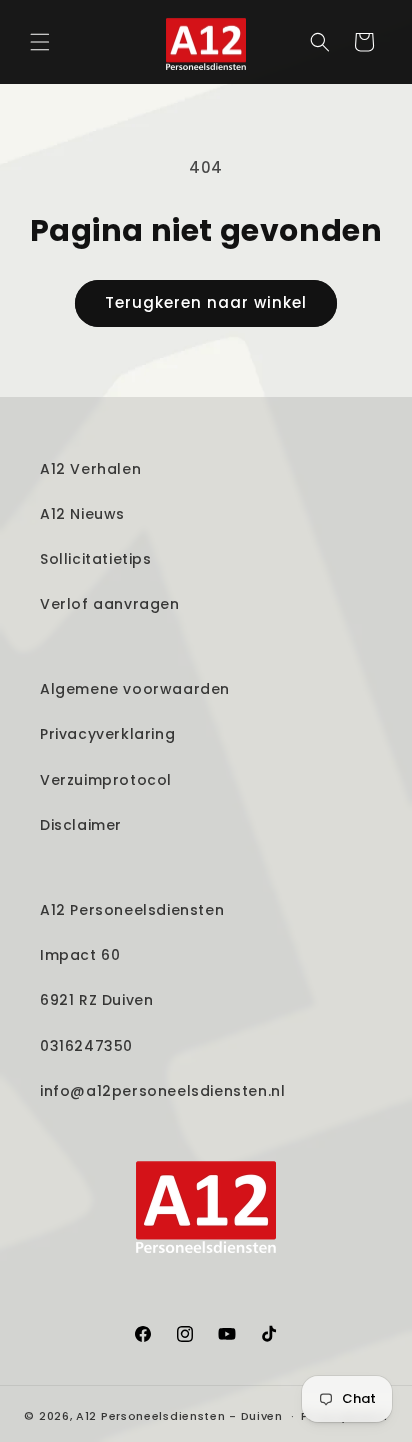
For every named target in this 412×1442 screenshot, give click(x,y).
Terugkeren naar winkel (206, 302)
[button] (40, 42)
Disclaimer (81, 825)
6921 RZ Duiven (96, 1000)
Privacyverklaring (107, 734)
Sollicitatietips (96, 559)
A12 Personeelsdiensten (132, 910)
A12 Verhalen (90, 469)
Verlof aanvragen (110, 604)
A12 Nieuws (82, 514)
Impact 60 (80, 955)
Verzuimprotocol (106, 780)
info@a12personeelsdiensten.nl (162, 1091)
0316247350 (86, 1046)
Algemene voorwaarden (135, 689)
